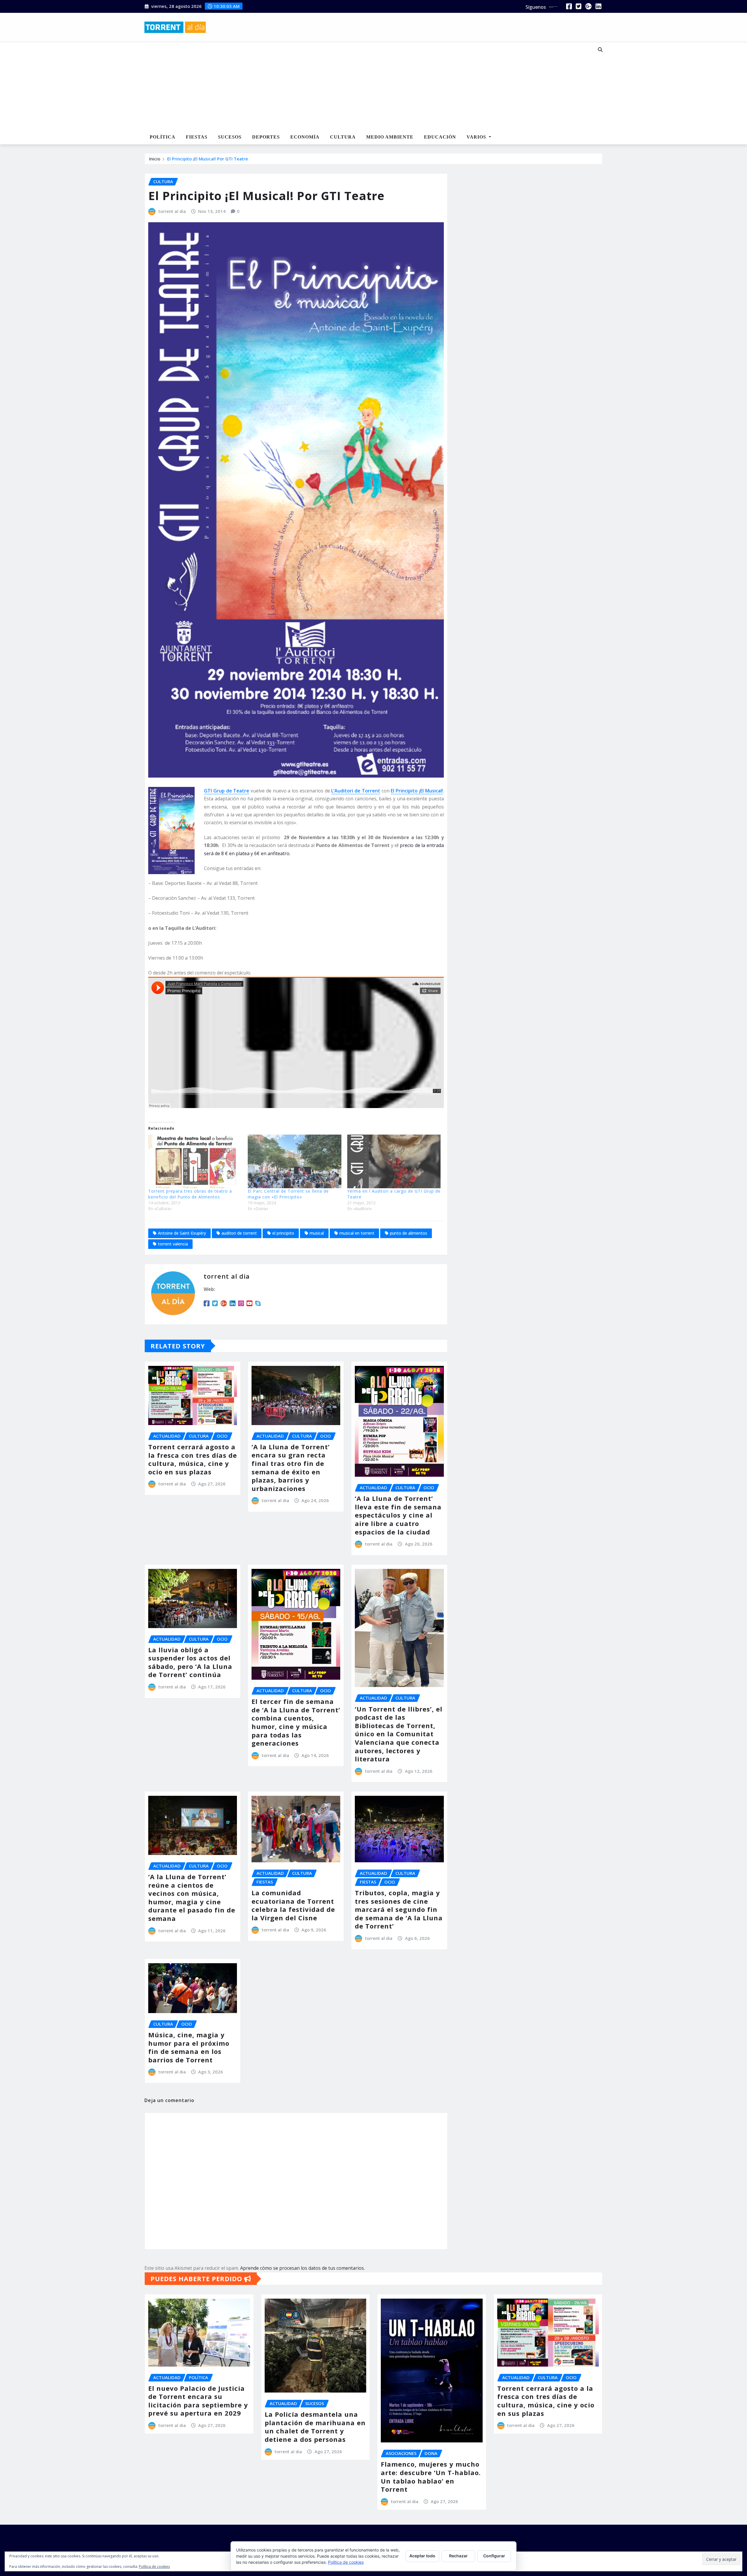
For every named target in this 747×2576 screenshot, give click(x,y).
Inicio (155, 159)
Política (163, 137)
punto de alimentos (409, 1233)
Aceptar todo (422, 2556)
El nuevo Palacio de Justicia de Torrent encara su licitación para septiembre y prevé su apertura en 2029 (198, 2401)
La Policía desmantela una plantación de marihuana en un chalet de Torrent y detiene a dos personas (315, 2427)
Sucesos (230, 137)
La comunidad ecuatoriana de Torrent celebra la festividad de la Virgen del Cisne (293, 1905)
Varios (477, 137)
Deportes (266, 137)
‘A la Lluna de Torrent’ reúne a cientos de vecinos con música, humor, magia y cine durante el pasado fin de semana (192, 1897)
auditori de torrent (239, 1233)
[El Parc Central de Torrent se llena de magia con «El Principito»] (295, 1161)
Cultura (343, 137)
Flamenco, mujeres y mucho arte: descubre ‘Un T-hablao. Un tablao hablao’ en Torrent (431, 2477)
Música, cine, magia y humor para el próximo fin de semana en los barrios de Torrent (189, 2047)
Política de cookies (346, 2562)
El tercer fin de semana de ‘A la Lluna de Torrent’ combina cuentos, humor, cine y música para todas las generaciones (296, 1722)
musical (317, 1233)
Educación (440, 137)
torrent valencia (173, 1244)
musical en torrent (357, 1233)
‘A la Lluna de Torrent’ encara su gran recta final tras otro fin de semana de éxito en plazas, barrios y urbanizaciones (291, 1468)
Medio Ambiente (390, 137)
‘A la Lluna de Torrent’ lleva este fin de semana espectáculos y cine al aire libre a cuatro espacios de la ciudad (398, 1515)
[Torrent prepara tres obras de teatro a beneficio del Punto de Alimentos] (195, 1161)
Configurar (494, 2556)
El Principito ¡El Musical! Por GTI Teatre (208, 159)
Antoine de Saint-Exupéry (182, 1233)
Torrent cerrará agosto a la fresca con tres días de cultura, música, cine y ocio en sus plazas (193, 1459)
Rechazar (458, 2556)
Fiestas (197, 137)
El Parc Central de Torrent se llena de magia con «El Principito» (288, 1194)
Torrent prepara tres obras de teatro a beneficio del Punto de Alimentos (190, 1194)
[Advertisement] (354, 86)
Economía (305, 137)
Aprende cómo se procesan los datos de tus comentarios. (302, 2268)
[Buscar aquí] (600, 50)
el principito (283, 1233)
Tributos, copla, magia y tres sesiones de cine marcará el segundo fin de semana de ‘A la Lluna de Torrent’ (399, 1909)
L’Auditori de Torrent (356, 791)
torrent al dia (172, 211)
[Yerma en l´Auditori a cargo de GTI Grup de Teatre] (394, 1161)
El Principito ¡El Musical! (417, 791)
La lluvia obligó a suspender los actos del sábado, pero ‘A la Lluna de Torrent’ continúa (190, 1662)
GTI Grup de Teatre (227, 791)
